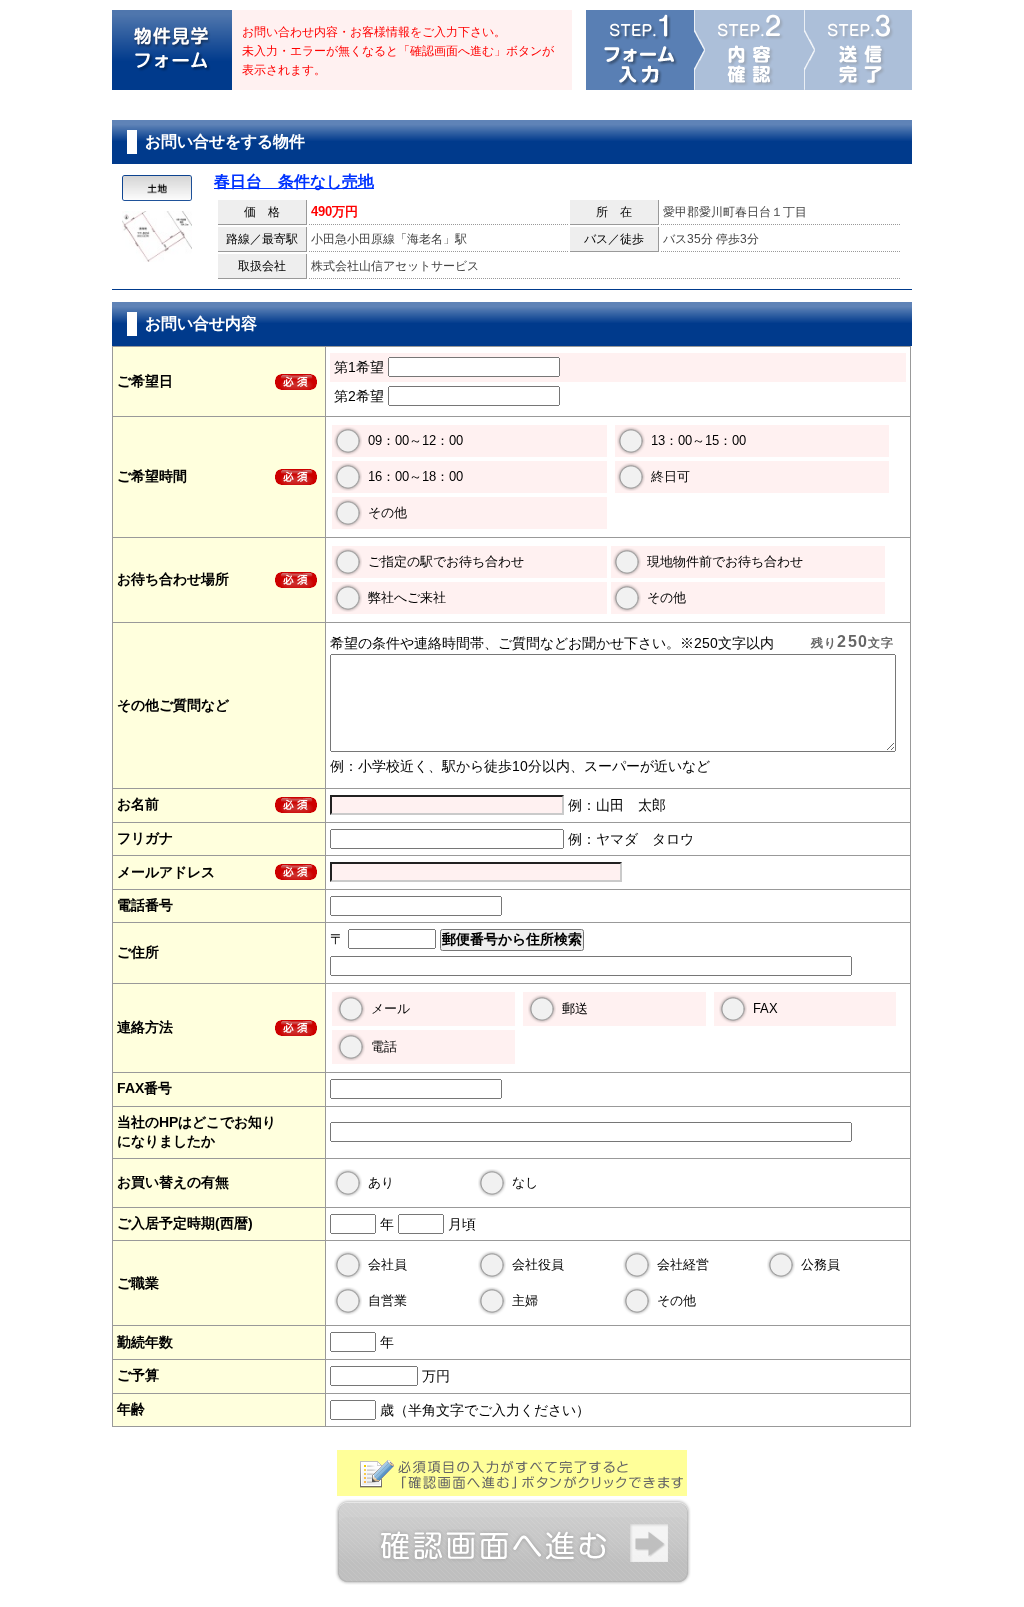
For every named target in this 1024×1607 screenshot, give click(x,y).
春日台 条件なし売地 (294, 181)
